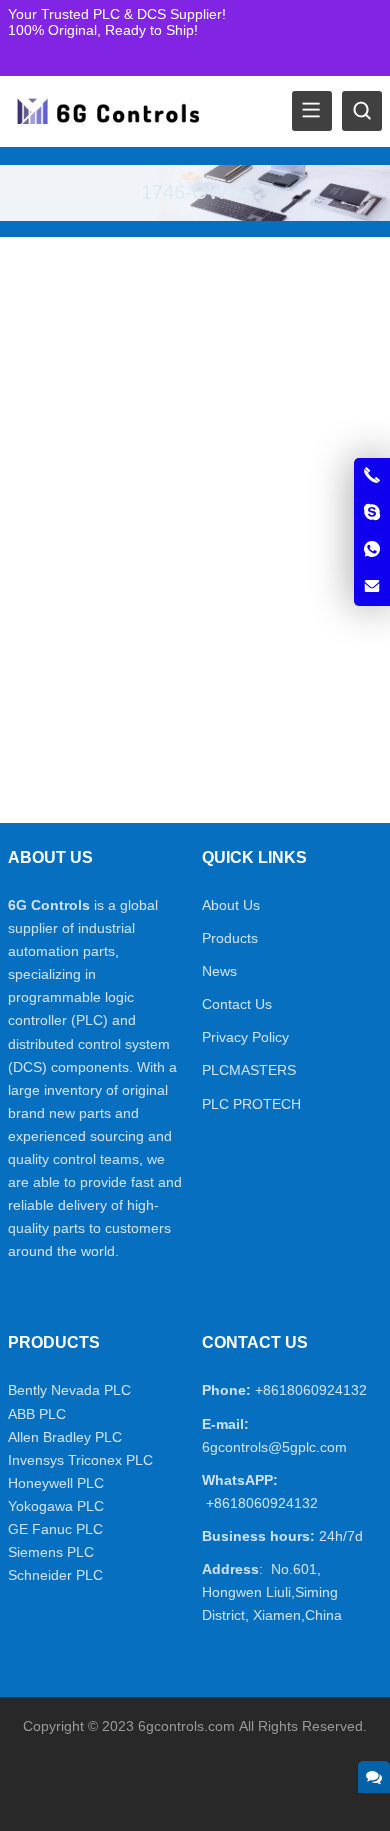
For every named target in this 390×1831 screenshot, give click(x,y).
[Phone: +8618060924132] (372, 476)
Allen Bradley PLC (65, 1437)
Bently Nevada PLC (69, 1390)
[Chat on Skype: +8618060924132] (372, 513)
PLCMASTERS (249, 1070)
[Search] (362, 111)
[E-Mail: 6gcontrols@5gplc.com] (372, 587)
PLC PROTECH (251, 1104)
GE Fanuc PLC (55, 1529)
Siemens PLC (51, 1552)
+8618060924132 (311, 1390)
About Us (231, 905)
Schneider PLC (55, 1575)
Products (230, 938)
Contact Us (237, 1004)
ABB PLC (37, 1414)
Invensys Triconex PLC (80, 1460)
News (219, 971)
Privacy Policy (245, 1037)
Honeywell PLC (56, 1483)
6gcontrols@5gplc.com (274, 1447)
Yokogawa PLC (56, 1506)
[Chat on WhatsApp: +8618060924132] (372, 550)
